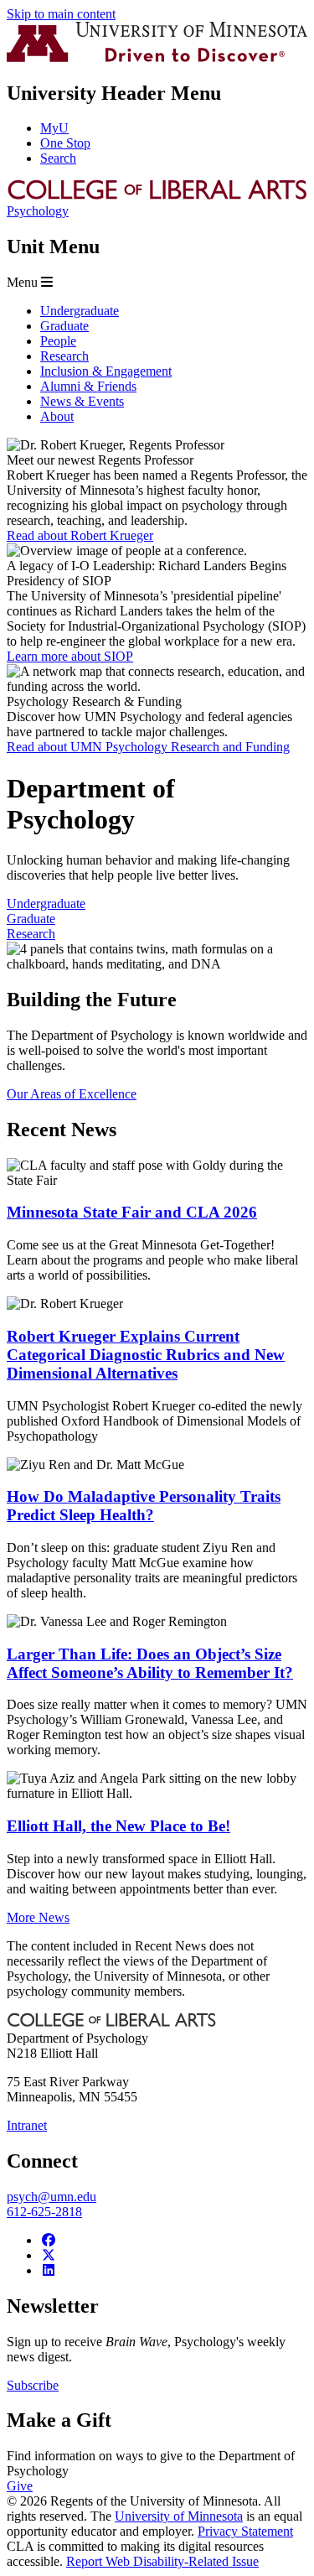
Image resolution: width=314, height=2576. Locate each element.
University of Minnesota (179, 2516)
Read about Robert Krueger (80, 535)
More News (38, 1917)
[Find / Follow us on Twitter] (49, 2255)
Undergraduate (46, 904)
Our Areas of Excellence (72, 1094)
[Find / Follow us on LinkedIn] (49, 2270)
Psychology (38, 211)
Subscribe (33, 2385)
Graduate (31, 919)
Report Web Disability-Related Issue (162, 2561)
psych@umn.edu (51, 2197)
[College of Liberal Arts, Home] (157, 196)
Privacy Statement (245, 2531)
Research (31, 934)
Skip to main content (61, 14)
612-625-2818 (44, 2212)
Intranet (27, 2125)
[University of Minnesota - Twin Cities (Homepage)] (157, 57)
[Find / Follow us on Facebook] (49, 2240)
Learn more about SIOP (70, 656)
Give (20, 2486)
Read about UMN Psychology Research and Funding (148, 747)
